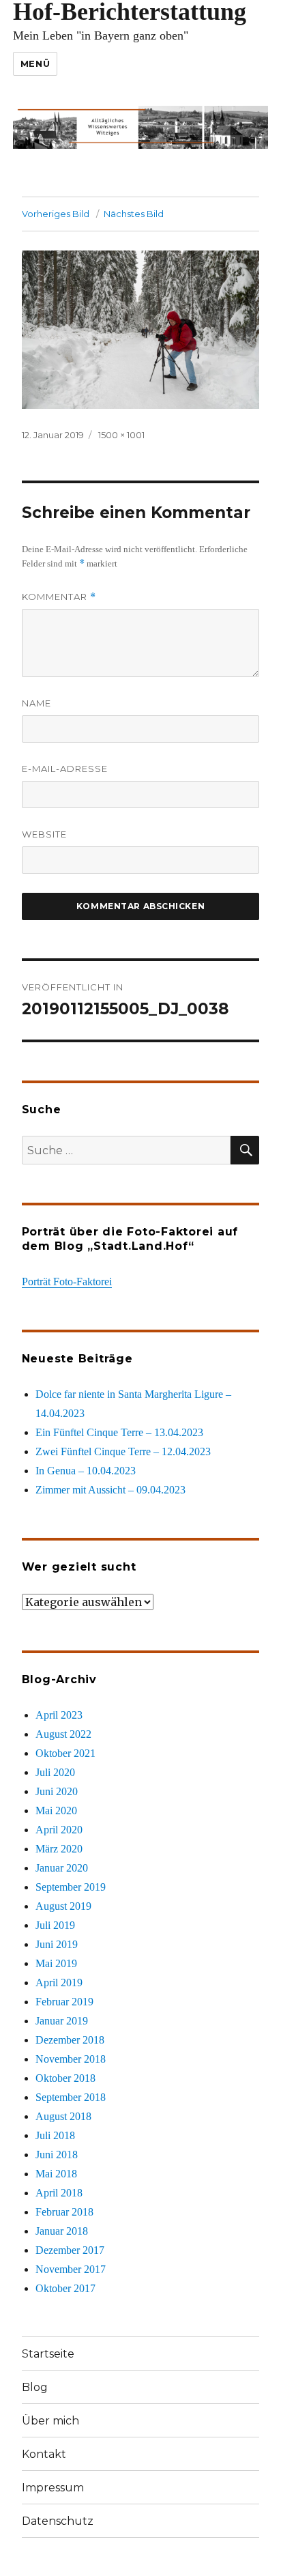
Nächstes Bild (134, 214)
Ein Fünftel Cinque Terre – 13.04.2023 (119, 1432)
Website (44, 834)
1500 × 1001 (121, 435)
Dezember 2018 (70, 2040)
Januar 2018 (62, 2231)
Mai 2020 (56, 1811)
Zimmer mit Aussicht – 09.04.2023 (110, 1490)
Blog (35, 2387)
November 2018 (71, 2059)
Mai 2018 (56, 2174)
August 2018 (63, 2116)
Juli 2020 (55, 1772)
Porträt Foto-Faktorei (67, 1282)
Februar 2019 (64, 2002)
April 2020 (59, 1830)
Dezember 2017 (70, 2250)
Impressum (53, 2488)
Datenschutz (58, 2521)
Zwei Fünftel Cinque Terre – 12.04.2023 (123, 1451)
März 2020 (59, 1849)
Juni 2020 (57, 1791)
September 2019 (71, 1887)
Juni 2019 (57, 1944)
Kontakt (44, 2454)
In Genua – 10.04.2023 (86, 1471)
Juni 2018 (57, 2155)
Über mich (50, 2421)
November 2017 (71, 2269)
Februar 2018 (64, 2212)
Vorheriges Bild (56, 214)
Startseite (48, 2354)
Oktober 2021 (65, 1753)
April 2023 (59, 1715)
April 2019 (59, 1983)
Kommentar (59, 597)
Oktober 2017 (65, 2288)
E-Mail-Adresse (65, 769)
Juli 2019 (55, 1925)
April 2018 (59, 2193)
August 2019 (63, 1906)
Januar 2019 (62, 2021)
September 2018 (71, 2097)
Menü (35, 63)
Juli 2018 (55, 2135)
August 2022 (63, 1734)
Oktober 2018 (65, 2078)
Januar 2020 (62, 1868)
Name (36, 703)
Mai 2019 (56, 1963)
